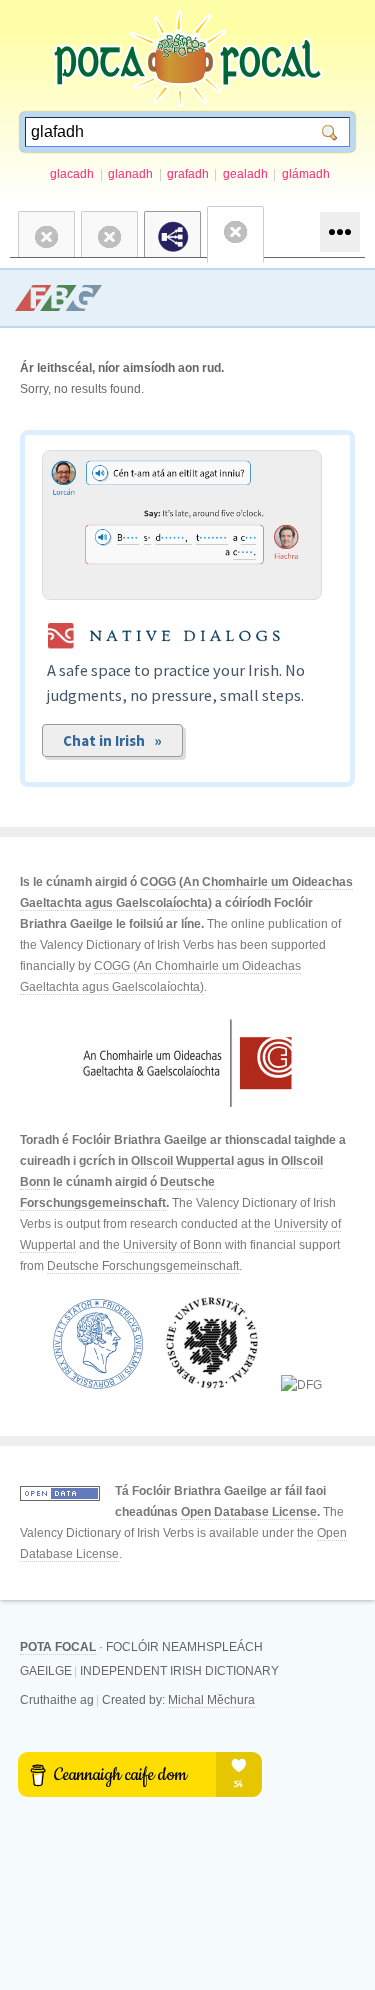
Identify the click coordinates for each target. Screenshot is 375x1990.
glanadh (130, 174)
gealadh (245, 174)
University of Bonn (172, 1245)
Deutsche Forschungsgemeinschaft (143, 1266)
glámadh (306, 174)
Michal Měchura (211, 1700)
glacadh (72, 174)
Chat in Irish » (112, 740)
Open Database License (249, 1512)
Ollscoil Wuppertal (182, 1161)
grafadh (188, 174)
